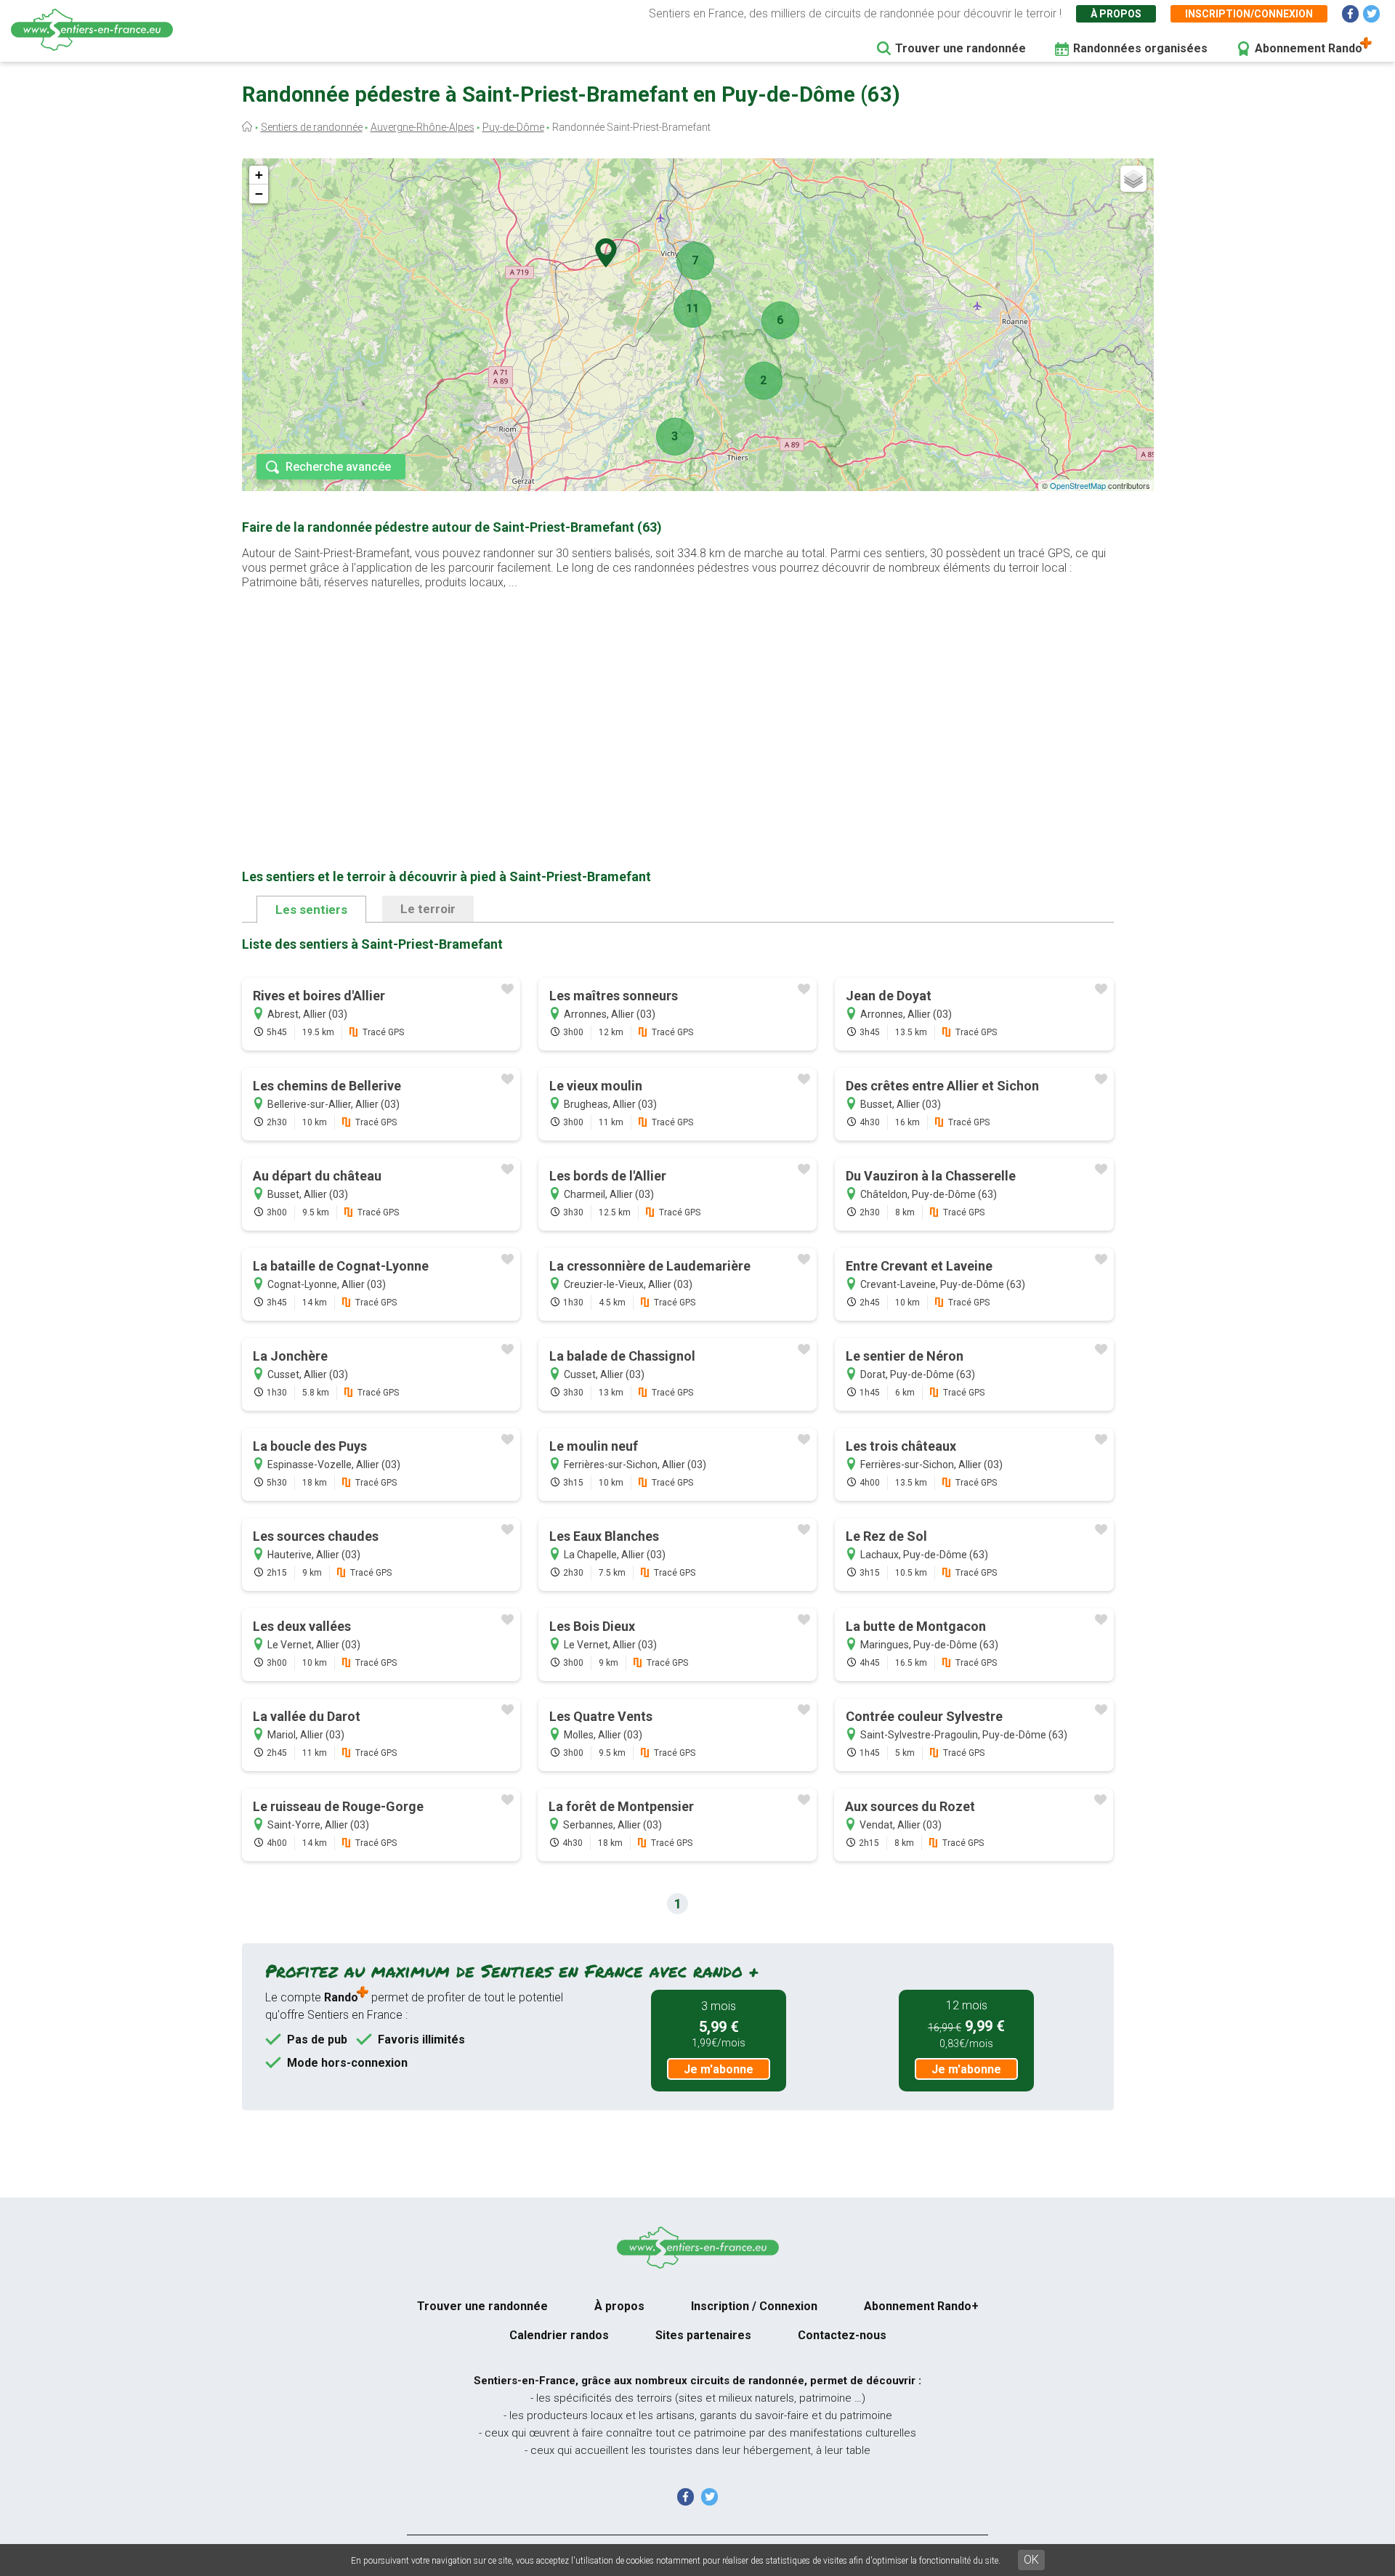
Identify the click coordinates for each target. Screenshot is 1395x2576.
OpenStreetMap (1078, 485)
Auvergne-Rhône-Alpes (422, 127)
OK (1031, 2560)
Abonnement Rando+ (921, 2306)
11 (692, 308)
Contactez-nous (842, 2335)
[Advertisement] (678, 706)
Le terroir (428, 909)
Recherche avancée (338, 467)
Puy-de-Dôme (513, 127)
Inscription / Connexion (754, 2306)
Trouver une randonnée (961, 48)
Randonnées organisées (1140, 48)
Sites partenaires (703, 2335)
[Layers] (1133, 179)
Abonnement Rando (1309, 48)
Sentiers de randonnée (312, 127)
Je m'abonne (719, 2069)
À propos (1116, 14)
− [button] (259, 194)
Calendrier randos (559, 2335)
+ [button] (259, 175)
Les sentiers (311, 910)
